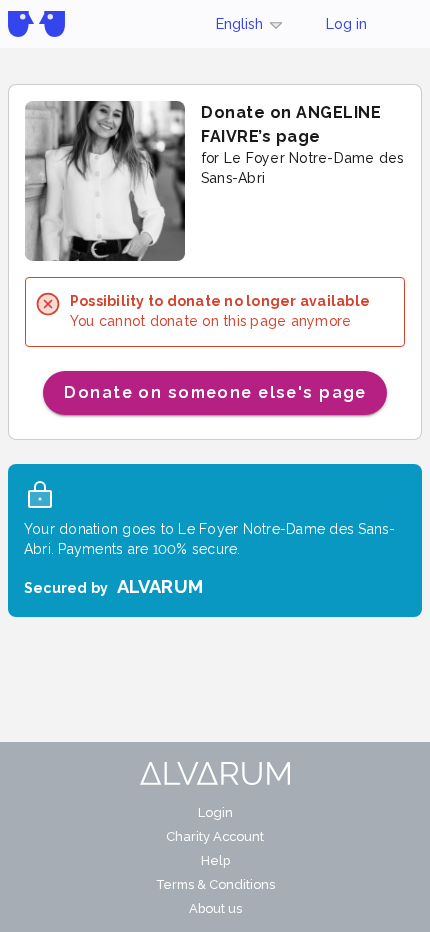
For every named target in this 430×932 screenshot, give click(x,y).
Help (215, 860)
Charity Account (215, 836)
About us (215, 908)
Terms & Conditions (215, 884)
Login (215, 812)
